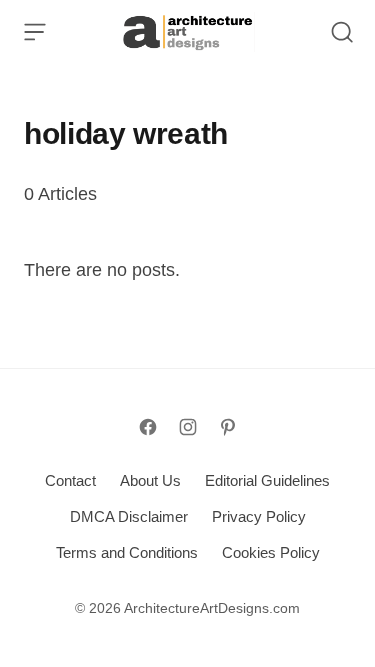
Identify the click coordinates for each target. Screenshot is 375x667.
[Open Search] (342, 32)
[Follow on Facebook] (148, 427)
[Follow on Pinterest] (228, 427)
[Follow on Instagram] (188, 427)
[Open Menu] (35, 32)
